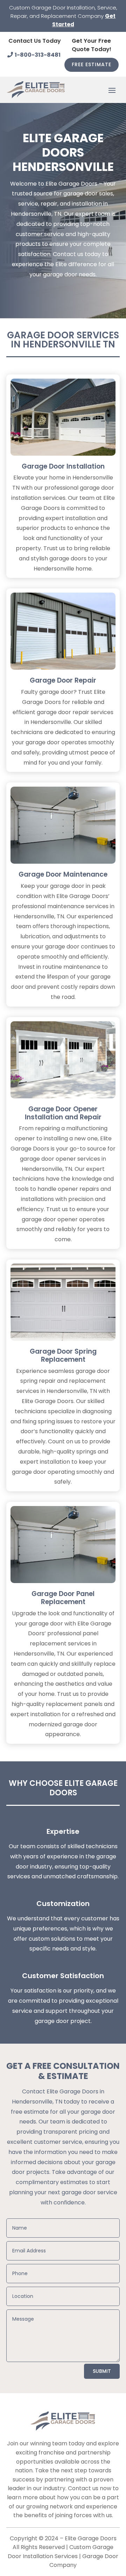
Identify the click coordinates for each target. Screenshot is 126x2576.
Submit (102, 2371)
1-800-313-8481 (38, 55)
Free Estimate (92, 64)
